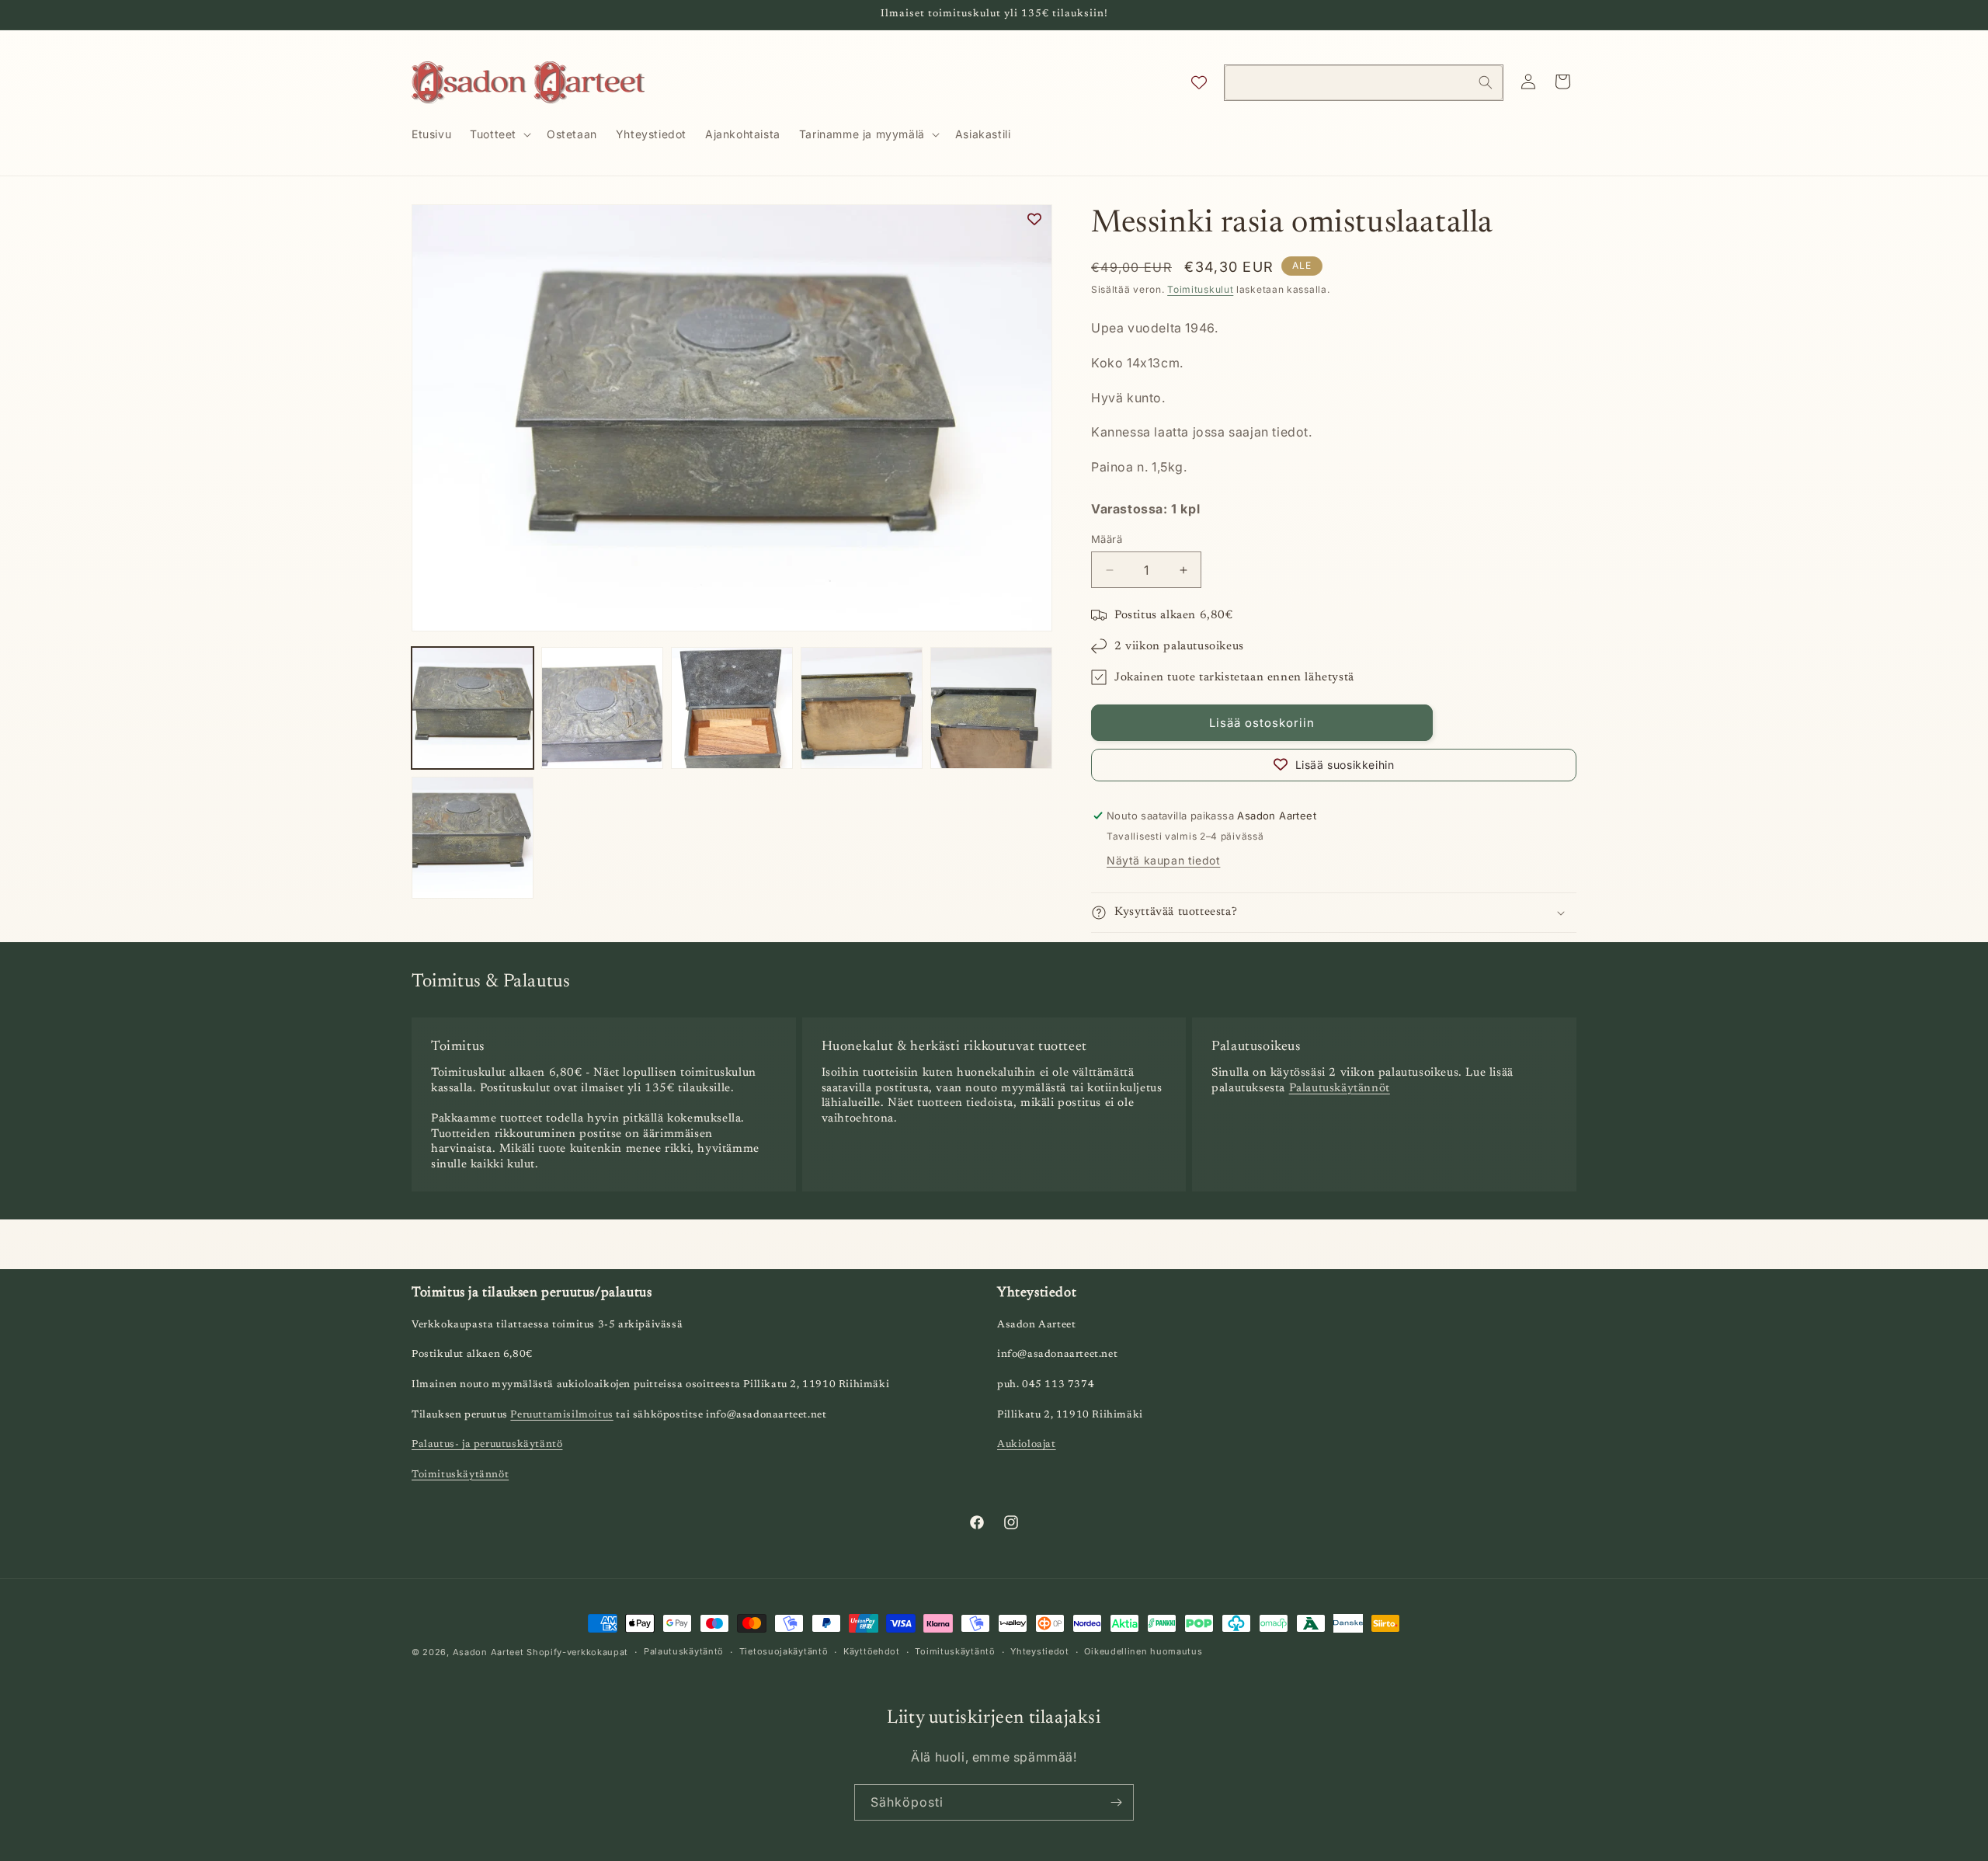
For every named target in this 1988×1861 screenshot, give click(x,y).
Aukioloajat (1027, 1444)
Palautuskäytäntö (684, 1651)
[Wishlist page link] (1199, 82)
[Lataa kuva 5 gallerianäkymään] (991, 708)
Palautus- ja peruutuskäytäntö (487, 1444)
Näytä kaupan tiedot (1163, 860)
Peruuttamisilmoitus (561, 1415)
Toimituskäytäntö (955, 1651)
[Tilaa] (1116, 1802)
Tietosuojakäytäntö (784, 1651)
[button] (499, 134)
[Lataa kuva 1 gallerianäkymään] (473, 708)
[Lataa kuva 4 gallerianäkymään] (862, 708)
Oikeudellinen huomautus (1143, 1651)
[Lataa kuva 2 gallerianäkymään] (602, 708)
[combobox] (1364, 83)
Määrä (1107, 539)
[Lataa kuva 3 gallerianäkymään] (732, 708)
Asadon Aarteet (488, 1652)
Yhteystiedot (1039, 1651)
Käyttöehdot (872, 1651)
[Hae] (1486, 82)
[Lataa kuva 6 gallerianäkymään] (473, 838)
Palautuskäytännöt (1340, 1089)
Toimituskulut (1200, 289)
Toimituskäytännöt (460, 1475)
